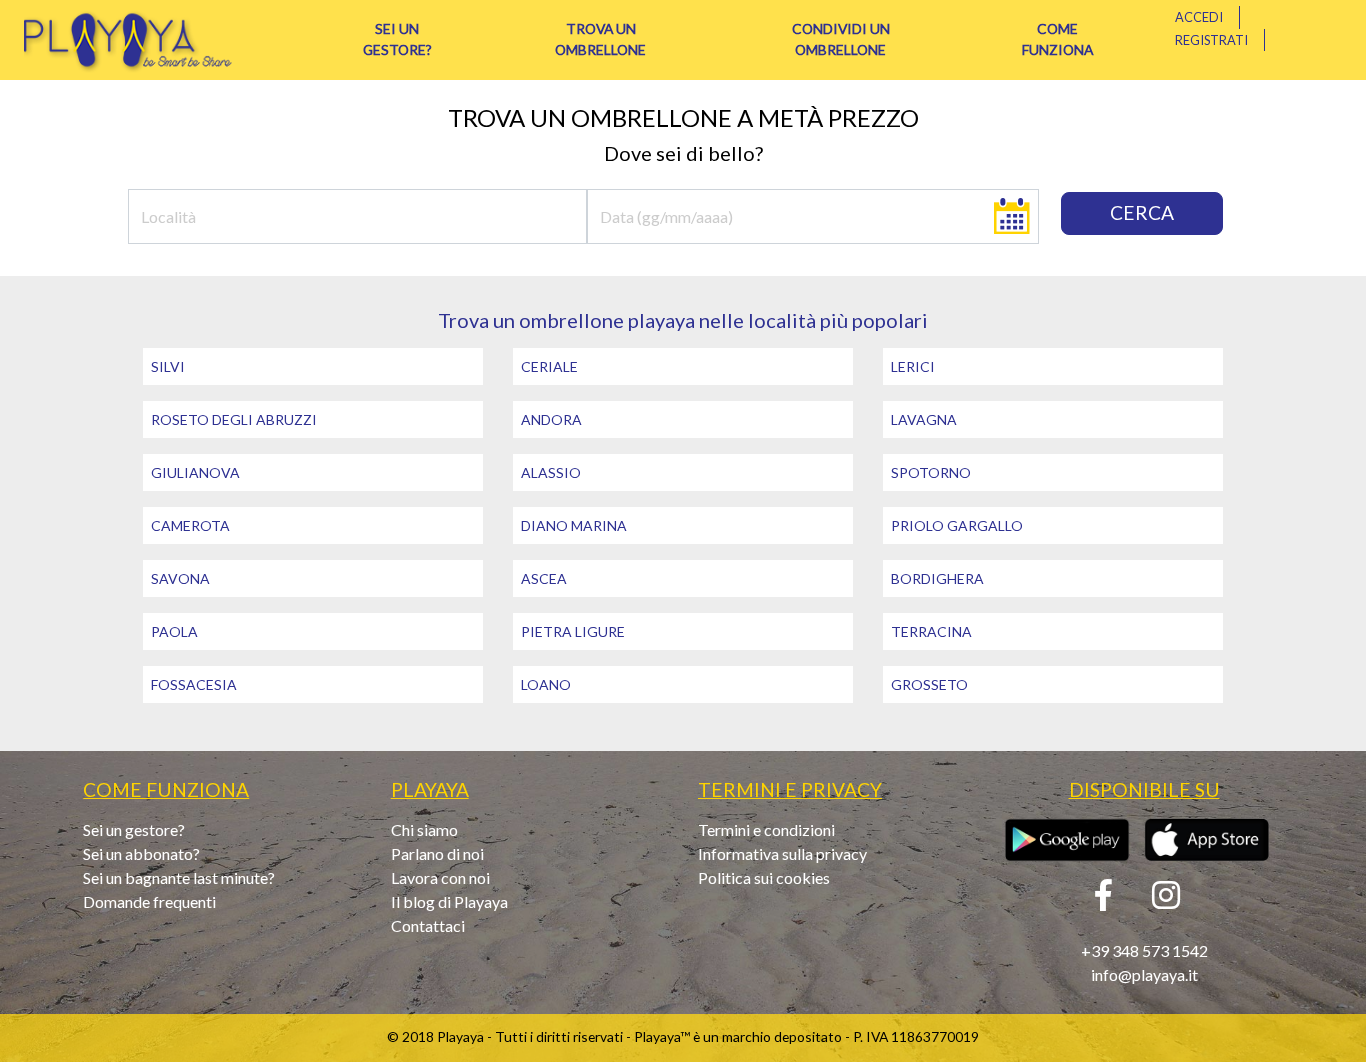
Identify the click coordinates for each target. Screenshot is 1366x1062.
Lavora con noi (440, 877)
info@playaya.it (1144, 974)
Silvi (168, 366)
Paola (174, 631)
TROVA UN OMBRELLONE (600, 39)
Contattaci (428, 925)
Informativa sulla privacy (782, 853)
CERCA (1142, 212)
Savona (180, 578)
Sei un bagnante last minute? (179, 877)
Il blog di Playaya (449, 901)
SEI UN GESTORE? (397, 39)
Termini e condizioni (766, 829)
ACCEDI (1199, 17)
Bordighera (937, 578)
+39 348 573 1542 (1144, 950)
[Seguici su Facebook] (1103, 900)
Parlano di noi (437, 853)
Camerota (190, 525)
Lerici (913, 366)
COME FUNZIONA (1057, 39)
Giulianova (195, 472)
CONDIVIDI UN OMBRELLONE (841, 39)
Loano (546, 684)
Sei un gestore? (134, 829)
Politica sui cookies (764, 877)
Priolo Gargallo (957, 525)
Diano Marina (574, 525)
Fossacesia (194, 684)
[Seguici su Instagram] (1166, 900)
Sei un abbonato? (141, 853)
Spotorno (931, 472)
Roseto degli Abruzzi (234, 419)
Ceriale (549, 366)
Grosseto (929, 684)
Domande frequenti (149, 901)
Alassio (551, 472)
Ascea (544, 578)
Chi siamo (424, 829)
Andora (551, 419)
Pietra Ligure (573, 631)
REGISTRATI (1211, 40)
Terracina (931, 631)
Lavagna (924, 419)
